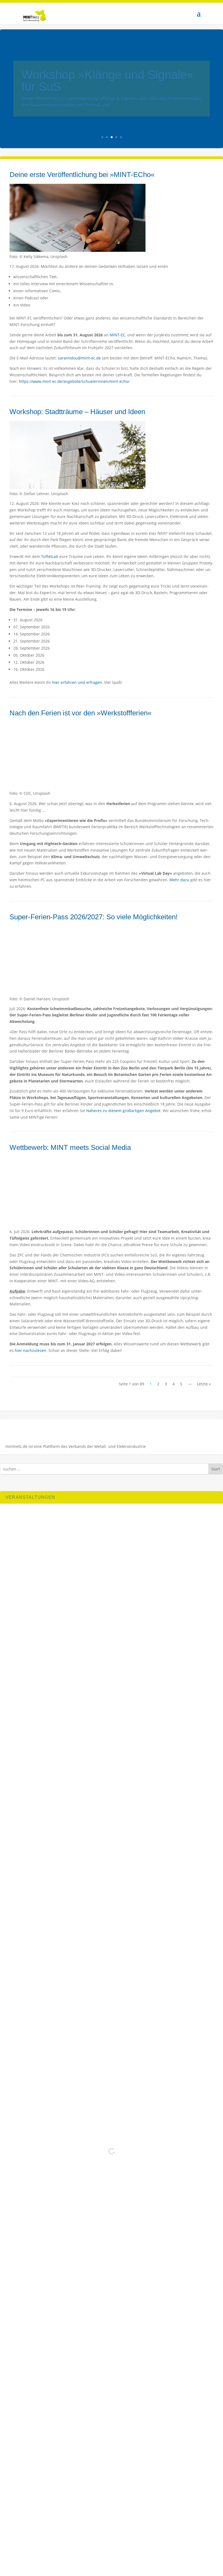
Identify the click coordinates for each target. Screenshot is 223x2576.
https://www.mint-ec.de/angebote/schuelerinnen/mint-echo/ (74, 381)
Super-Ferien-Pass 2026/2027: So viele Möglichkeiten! (94, 917)
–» (190, 1384)
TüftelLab (50, 556)
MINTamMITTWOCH (77, 81)
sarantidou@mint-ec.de (79, 358)
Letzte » (204, 1384)
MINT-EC (117, 335)
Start (216, 1469)
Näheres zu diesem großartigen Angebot (123, 1111)
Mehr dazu (179, 880)
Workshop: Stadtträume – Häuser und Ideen (77, 412)
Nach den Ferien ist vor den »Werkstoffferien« (80, 713)
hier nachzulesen (30, 1350)
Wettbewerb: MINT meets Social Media (70, 1147)
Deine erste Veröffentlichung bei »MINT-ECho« (82, 175)
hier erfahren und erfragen (77, 682)
